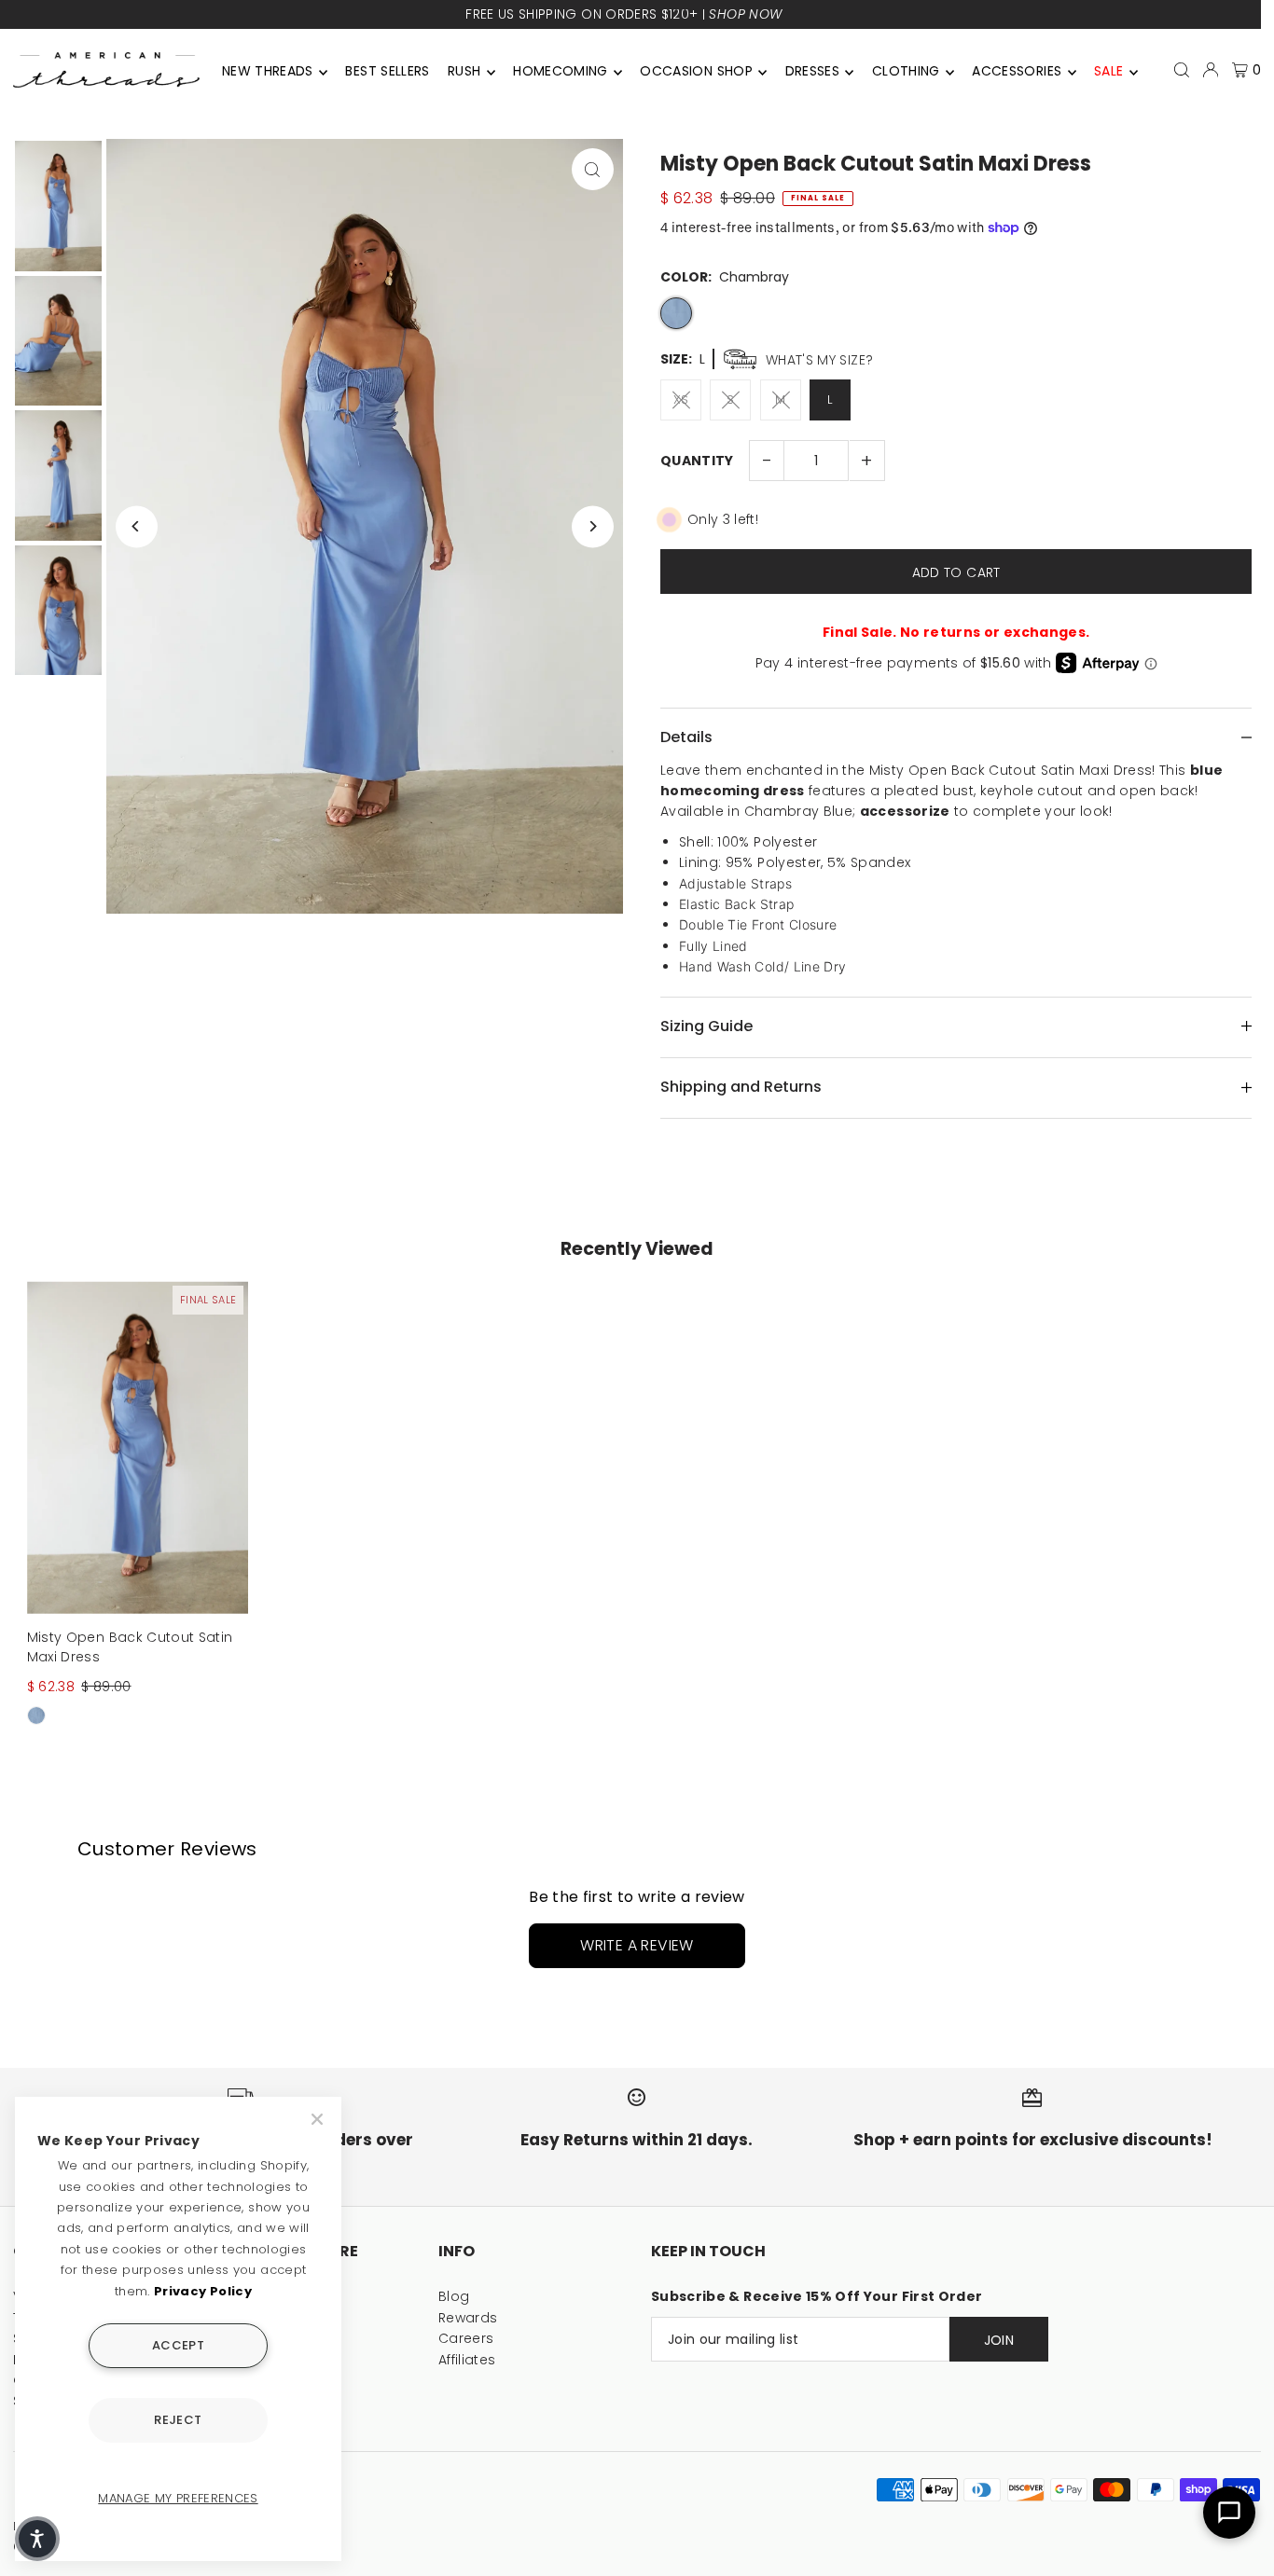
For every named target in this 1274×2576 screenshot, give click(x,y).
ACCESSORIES (1017, 71)
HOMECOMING (561, 71)
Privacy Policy (203, 2291)
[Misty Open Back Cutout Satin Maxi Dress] (138, 1447)
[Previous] (137, 526)
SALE (1108, 71)
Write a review (637, 1945)
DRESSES (812, 71)
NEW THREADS (268, 71)
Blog (454, 2296)
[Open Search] (1182, 70)
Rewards (468, 2318)
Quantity (697, 461)
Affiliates (467, 2360)
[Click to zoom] (593, 169)
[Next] (593, 526)
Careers (466, 2338)
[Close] (319, 2119)
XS (681, 399)
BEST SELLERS (387, 71)
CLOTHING (906, 71)
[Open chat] (1229, 2513)
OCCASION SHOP (696, 71)
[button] (37, 2539)
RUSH (464, 71)
